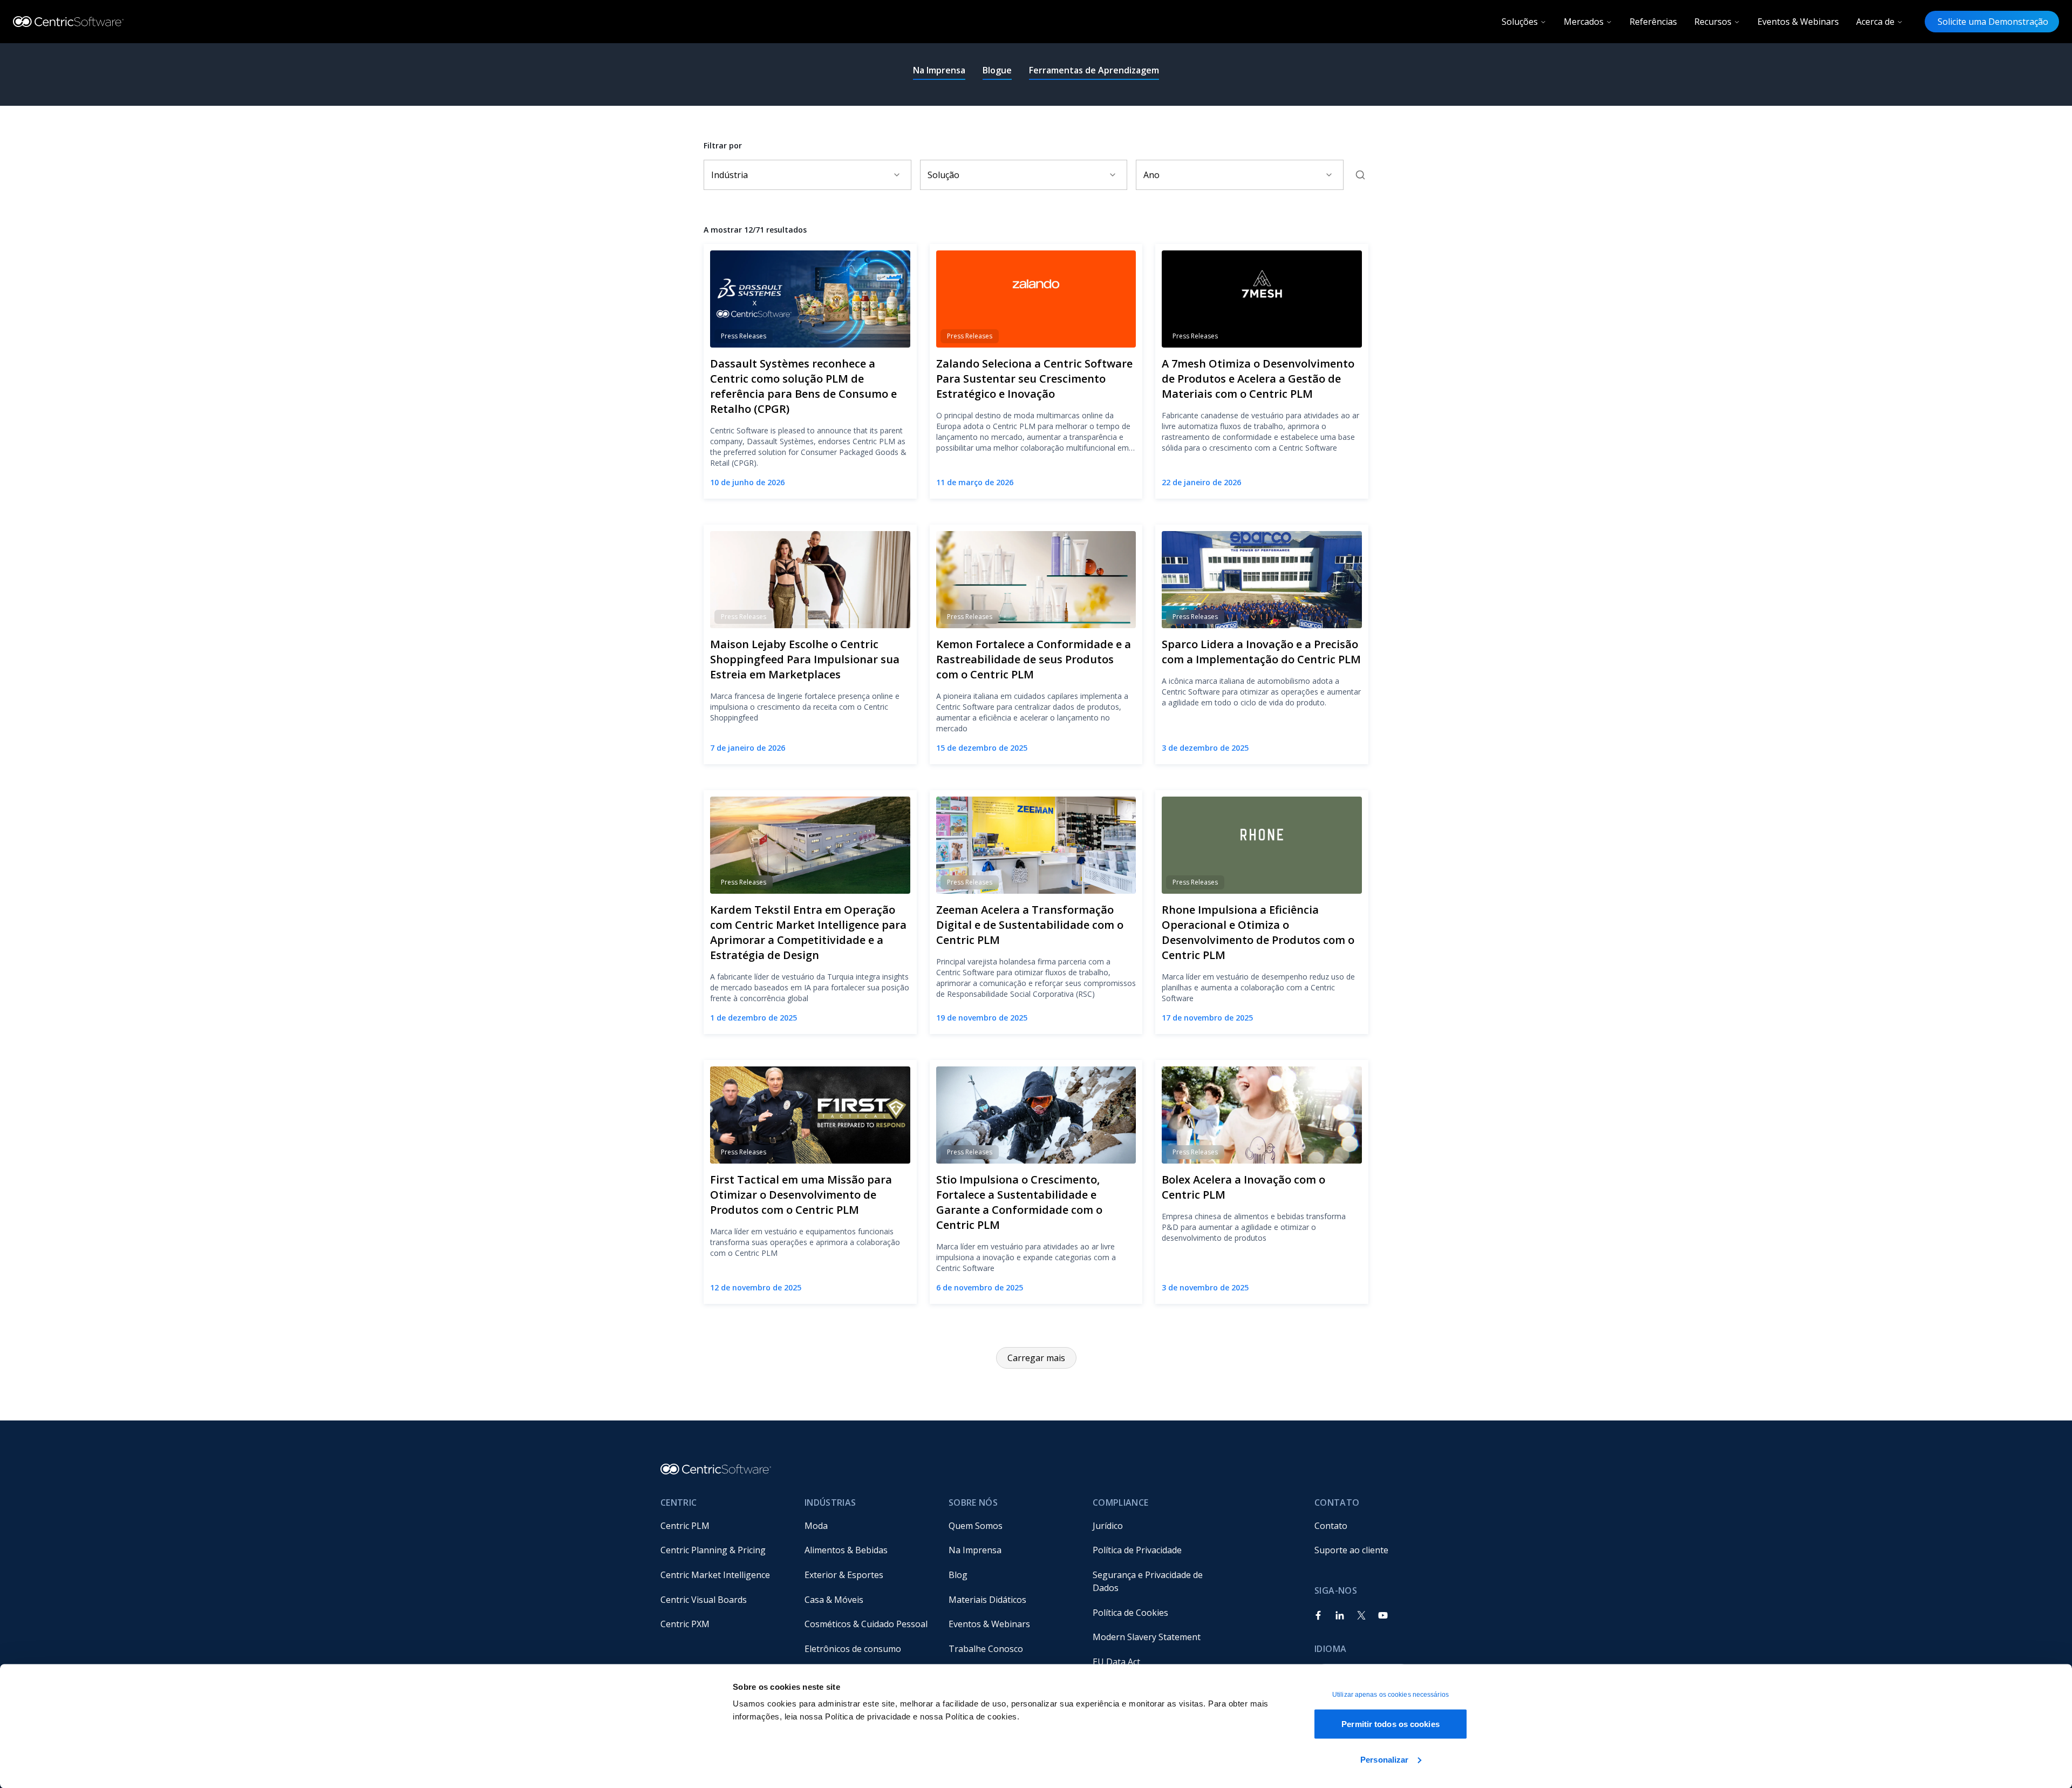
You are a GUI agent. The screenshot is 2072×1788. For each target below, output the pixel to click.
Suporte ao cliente (1351, 1550)
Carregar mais (1036, 1358)
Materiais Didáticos (987, 1600)
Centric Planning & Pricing (713, 1550)
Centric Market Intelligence (715, 1575)
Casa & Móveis (834, 1600)
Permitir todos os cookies (1391, 1724)
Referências (1653, 22)
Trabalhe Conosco (986, 1649)
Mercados (1584, 22)
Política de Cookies (1130, 1613)
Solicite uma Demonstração (1992, 22)
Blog (958, 1575)
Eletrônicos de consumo (853, 1649)
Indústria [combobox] (730, 175)
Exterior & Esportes (844, 1575)
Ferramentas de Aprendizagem (1094, 70)
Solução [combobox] (943, 175)
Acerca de (1875, 22)
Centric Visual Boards (704, 1600)
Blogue (997, 70)
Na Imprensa (939, 70)
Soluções (1520, 22)
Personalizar (1384, 1759)
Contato (1331, 1526)
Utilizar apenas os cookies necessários (1391, 1695)
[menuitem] (724, 1526)
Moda (816, 1526)
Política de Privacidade (1137, 1550)
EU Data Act (1116, 1662)
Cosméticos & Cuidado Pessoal (866, 1624)
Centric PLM (685, 1526)
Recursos (1713, 22)
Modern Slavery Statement (1147, 1637)
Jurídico (1108, 1526)
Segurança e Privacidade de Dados (1149, 1581)
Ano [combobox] (1151, 175)
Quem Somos (976, 1526)
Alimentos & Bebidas (846, 1550)
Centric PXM (685, 1624)
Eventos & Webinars (1798, 22)
